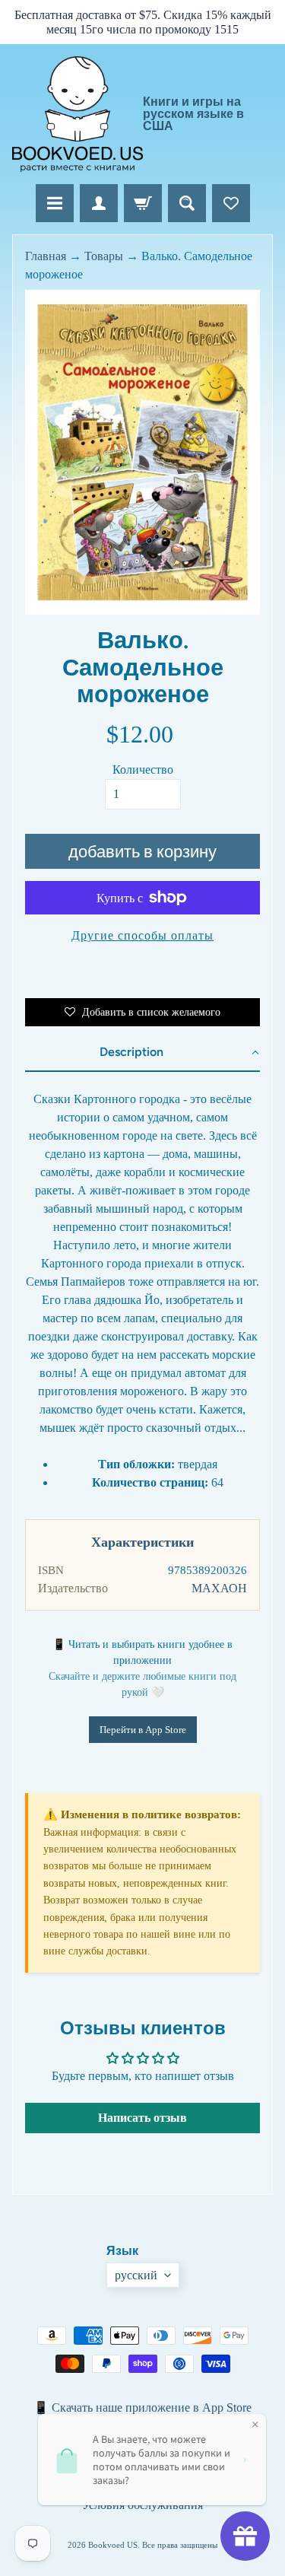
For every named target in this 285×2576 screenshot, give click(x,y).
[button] (142, 1053)
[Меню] (55, 203)
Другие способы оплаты (142, 935)
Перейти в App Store (143, 1730)
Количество (143, 770)
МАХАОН (219, 1588)
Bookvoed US (113, 2545)
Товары (104, 256)
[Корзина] (143, 203)
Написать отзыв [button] (142, 2118)
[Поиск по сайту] (187, 203)
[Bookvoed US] (78, 114)
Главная (46, 256)
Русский (136, 2275)
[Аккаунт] (99, 203)
